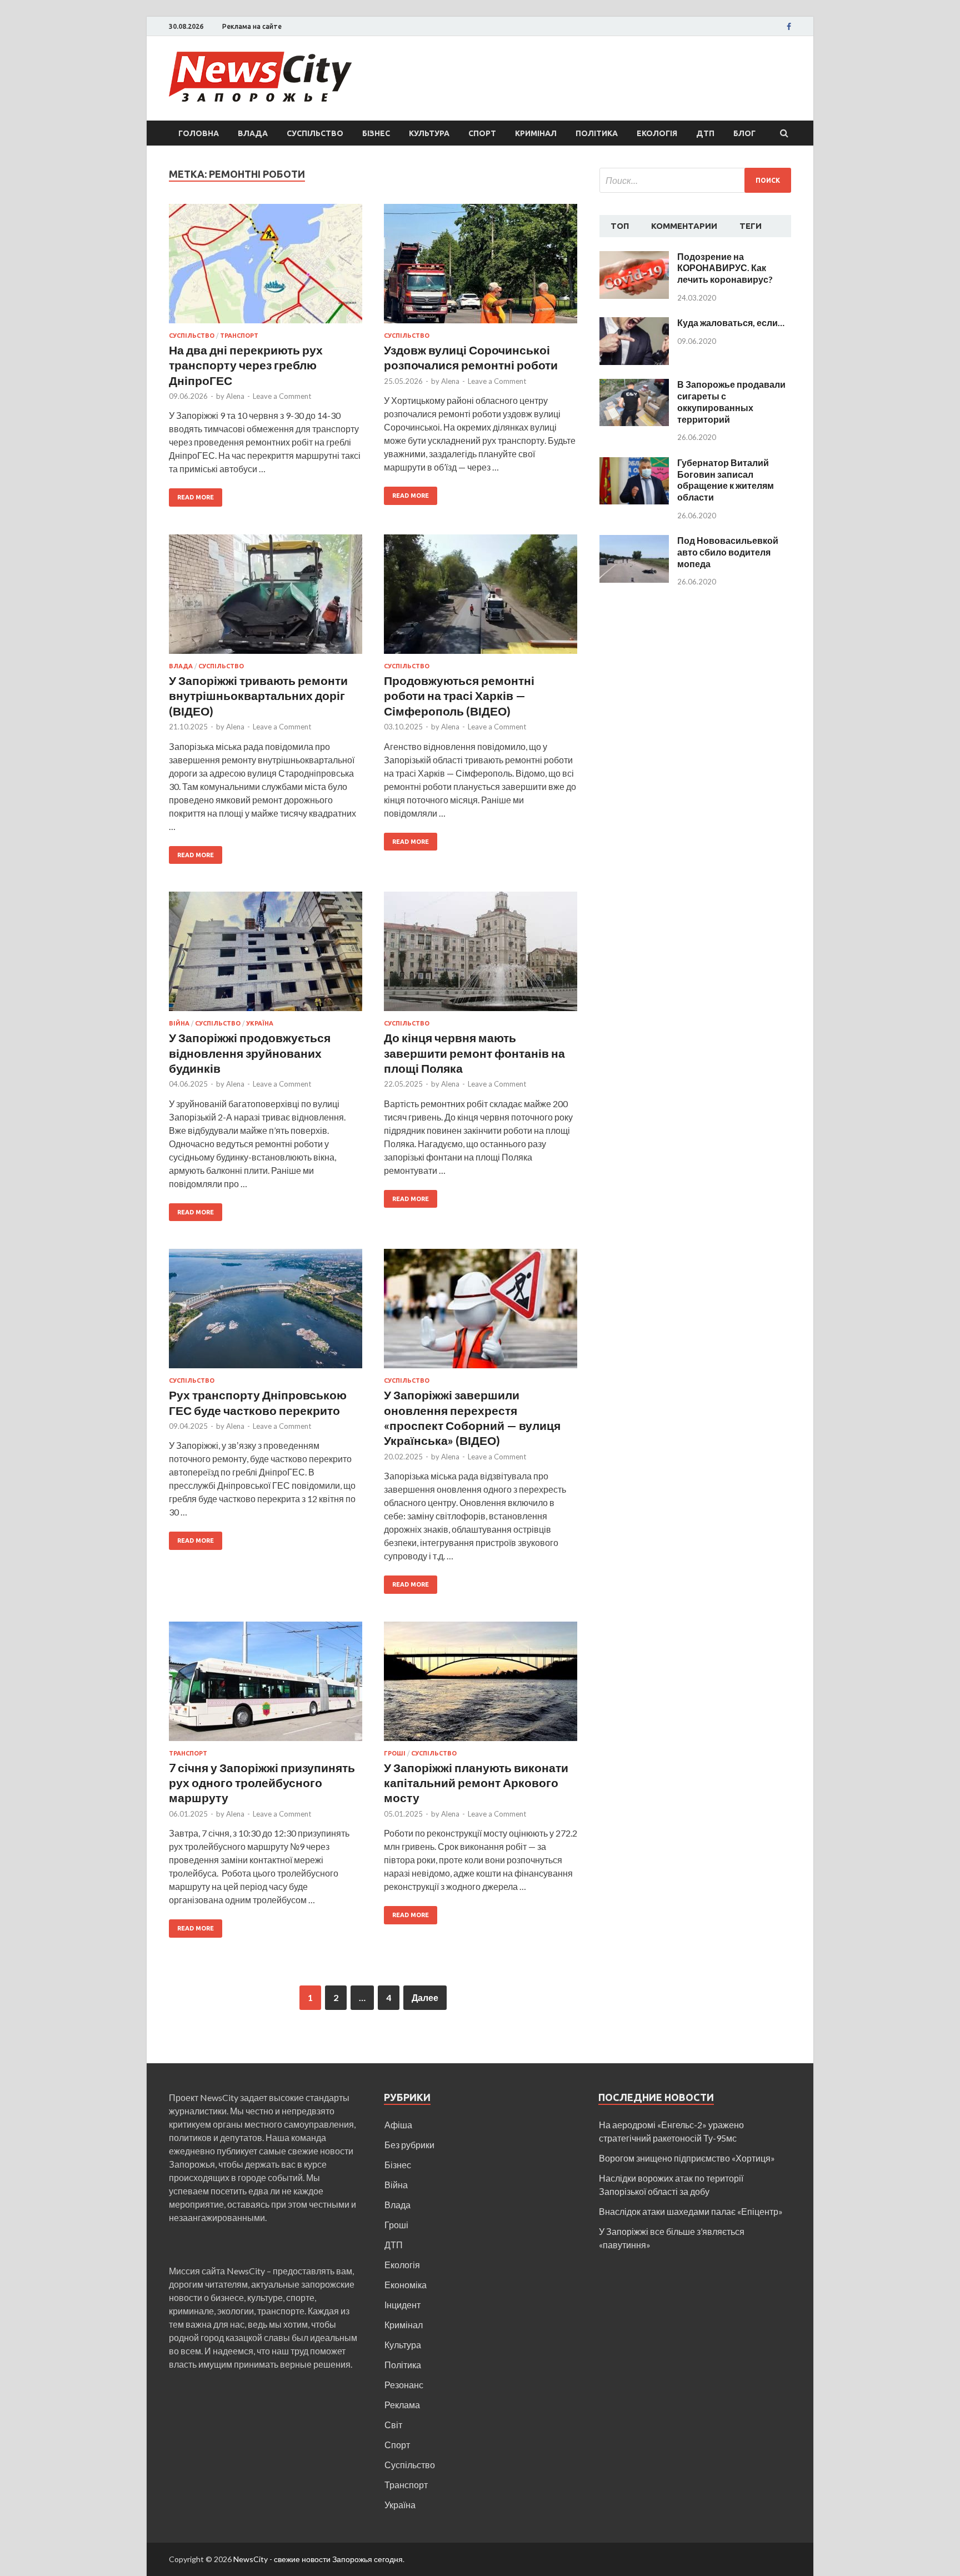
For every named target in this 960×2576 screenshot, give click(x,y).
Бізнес (376, 133)
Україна (260, 1023)
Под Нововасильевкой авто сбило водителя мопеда (728, 552)
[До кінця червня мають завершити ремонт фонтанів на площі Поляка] (481, 956)
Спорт (482, 133)
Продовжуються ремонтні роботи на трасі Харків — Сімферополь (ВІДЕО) (459, 696)
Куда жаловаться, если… (731, 322)
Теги (751, 226)
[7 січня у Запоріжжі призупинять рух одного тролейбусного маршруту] (266, 1686)
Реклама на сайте (252, 26)
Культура (429, 133)
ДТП (705, 133)
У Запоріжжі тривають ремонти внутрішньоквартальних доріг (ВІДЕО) (258, 696)
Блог (744, 133)
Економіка (406, 2285)
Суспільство (315, 133)
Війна (179, 1023)
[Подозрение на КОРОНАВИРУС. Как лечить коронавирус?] (634, 257)
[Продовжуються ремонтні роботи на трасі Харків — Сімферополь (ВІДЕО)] (481, 599)
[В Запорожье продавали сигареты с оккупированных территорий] (634, 385)
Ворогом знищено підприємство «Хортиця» (687, 2158)
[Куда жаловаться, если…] (634, 324)
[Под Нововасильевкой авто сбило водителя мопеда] (634, 541)
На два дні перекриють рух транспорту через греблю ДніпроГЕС (246, 365)
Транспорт (239, 336)
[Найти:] (695, 180)
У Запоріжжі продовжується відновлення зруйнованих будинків (250, 1053)
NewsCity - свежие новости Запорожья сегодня (318, 2559)
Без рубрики (409, 2145)
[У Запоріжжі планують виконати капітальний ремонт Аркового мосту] (481, 1686)
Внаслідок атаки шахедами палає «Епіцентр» (691, 2211)
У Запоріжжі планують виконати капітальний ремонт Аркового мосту (476, 1783)
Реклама (402, 2405)
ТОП (620, 226)
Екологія (657, 133)
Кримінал (536, 133)
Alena (235, 396)
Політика (597, 133)
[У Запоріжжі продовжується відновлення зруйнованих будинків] (266, 956)
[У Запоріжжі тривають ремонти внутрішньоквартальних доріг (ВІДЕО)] (266, 599)
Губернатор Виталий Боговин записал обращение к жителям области (726, 480)
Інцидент (402, 2305)
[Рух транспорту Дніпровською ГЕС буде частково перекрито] (266, 1313)
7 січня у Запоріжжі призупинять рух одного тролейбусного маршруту (262, 1783)
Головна (199, 133)
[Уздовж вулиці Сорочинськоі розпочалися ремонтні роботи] (481, 268)
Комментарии (684, 226)
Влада (253, 133)
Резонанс (404, 2385)
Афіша (398, 2125)
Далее (425, 1997)
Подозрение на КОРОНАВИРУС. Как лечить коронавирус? (725, 268)
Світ (393, 2425)
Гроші (395, 1753)
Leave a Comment (282, 396)
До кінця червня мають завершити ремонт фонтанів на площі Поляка (474, 1053)
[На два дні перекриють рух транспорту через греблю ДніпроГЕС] (266, 268)
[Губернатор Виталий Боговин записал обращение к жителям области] (634, 464)
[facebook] (789, 27)
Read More (196, 497)
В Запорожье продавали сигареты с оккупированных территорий (731, 401)
